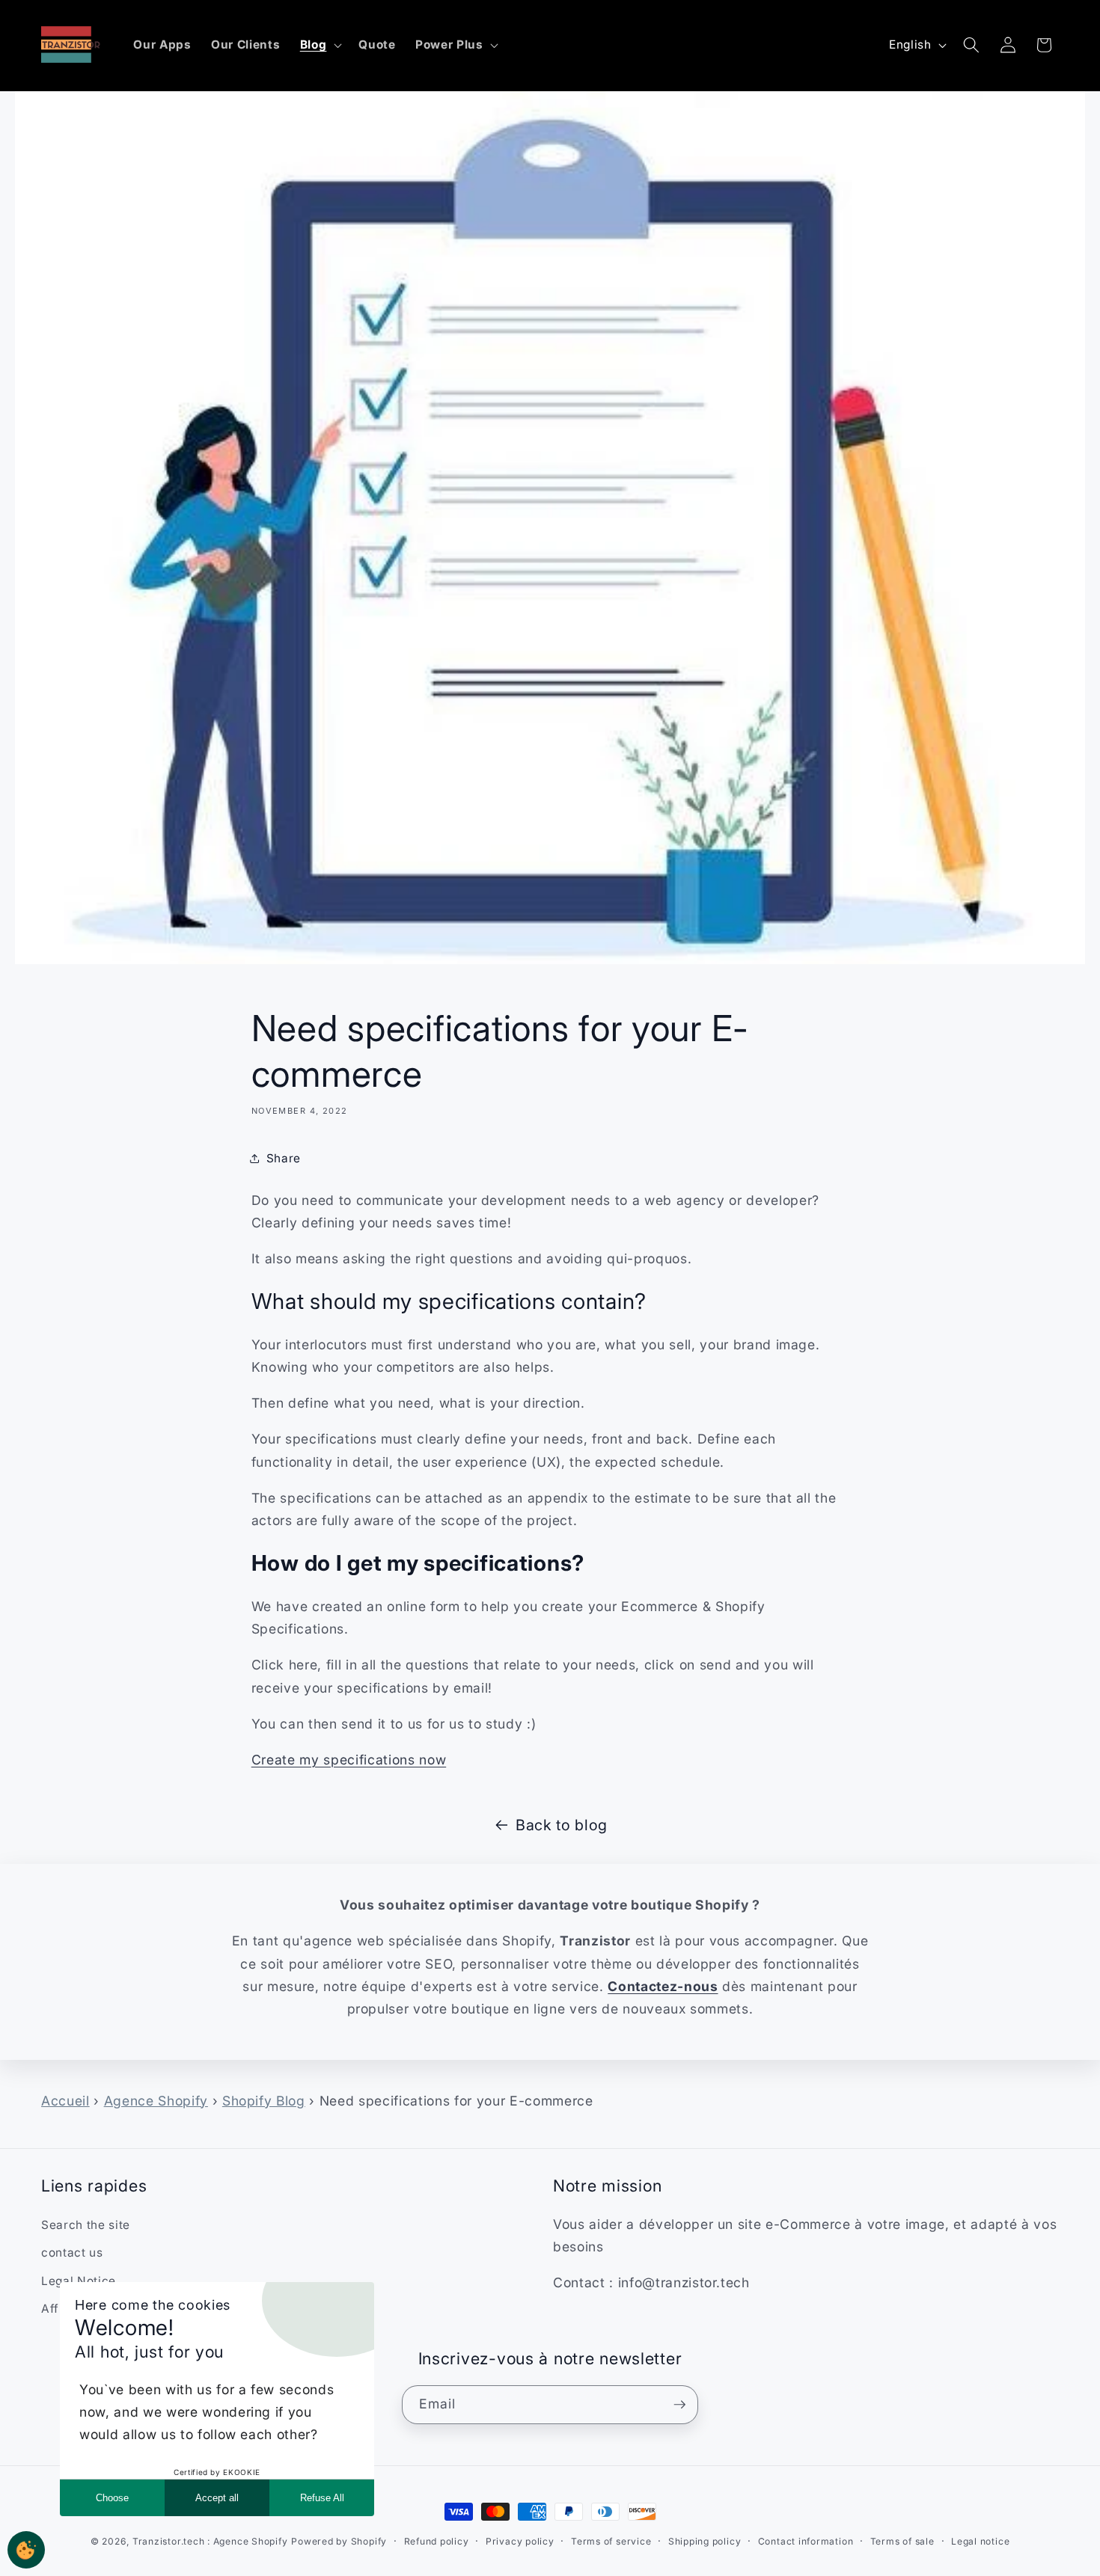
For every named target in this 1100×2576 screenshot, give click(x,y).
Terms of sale (902, 2541)
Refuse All (322, 2498)
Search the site (86, 2225)
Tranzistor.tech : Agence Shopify (210, 2541)
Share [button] (284, 1158)
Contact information (806, 2541)
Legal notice (980, 2541)
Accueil (65, 2101)
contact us (72, 2253)
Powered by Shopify (339, 2541)
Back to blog (562, 1825)
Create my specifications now (349, 1760)
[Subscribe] (679, 2405)
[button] (320, 45)
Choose (112, 2498)
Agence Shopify (156, 2101)
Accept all (217, 2498)
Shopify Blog (264, 2101)
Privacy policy (520, 2541)
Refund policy (437, 2541)
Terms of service (611, 2541)
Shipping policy (705, 2541)
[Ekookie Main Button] (26, 2550)
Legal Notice (79, 2281)
